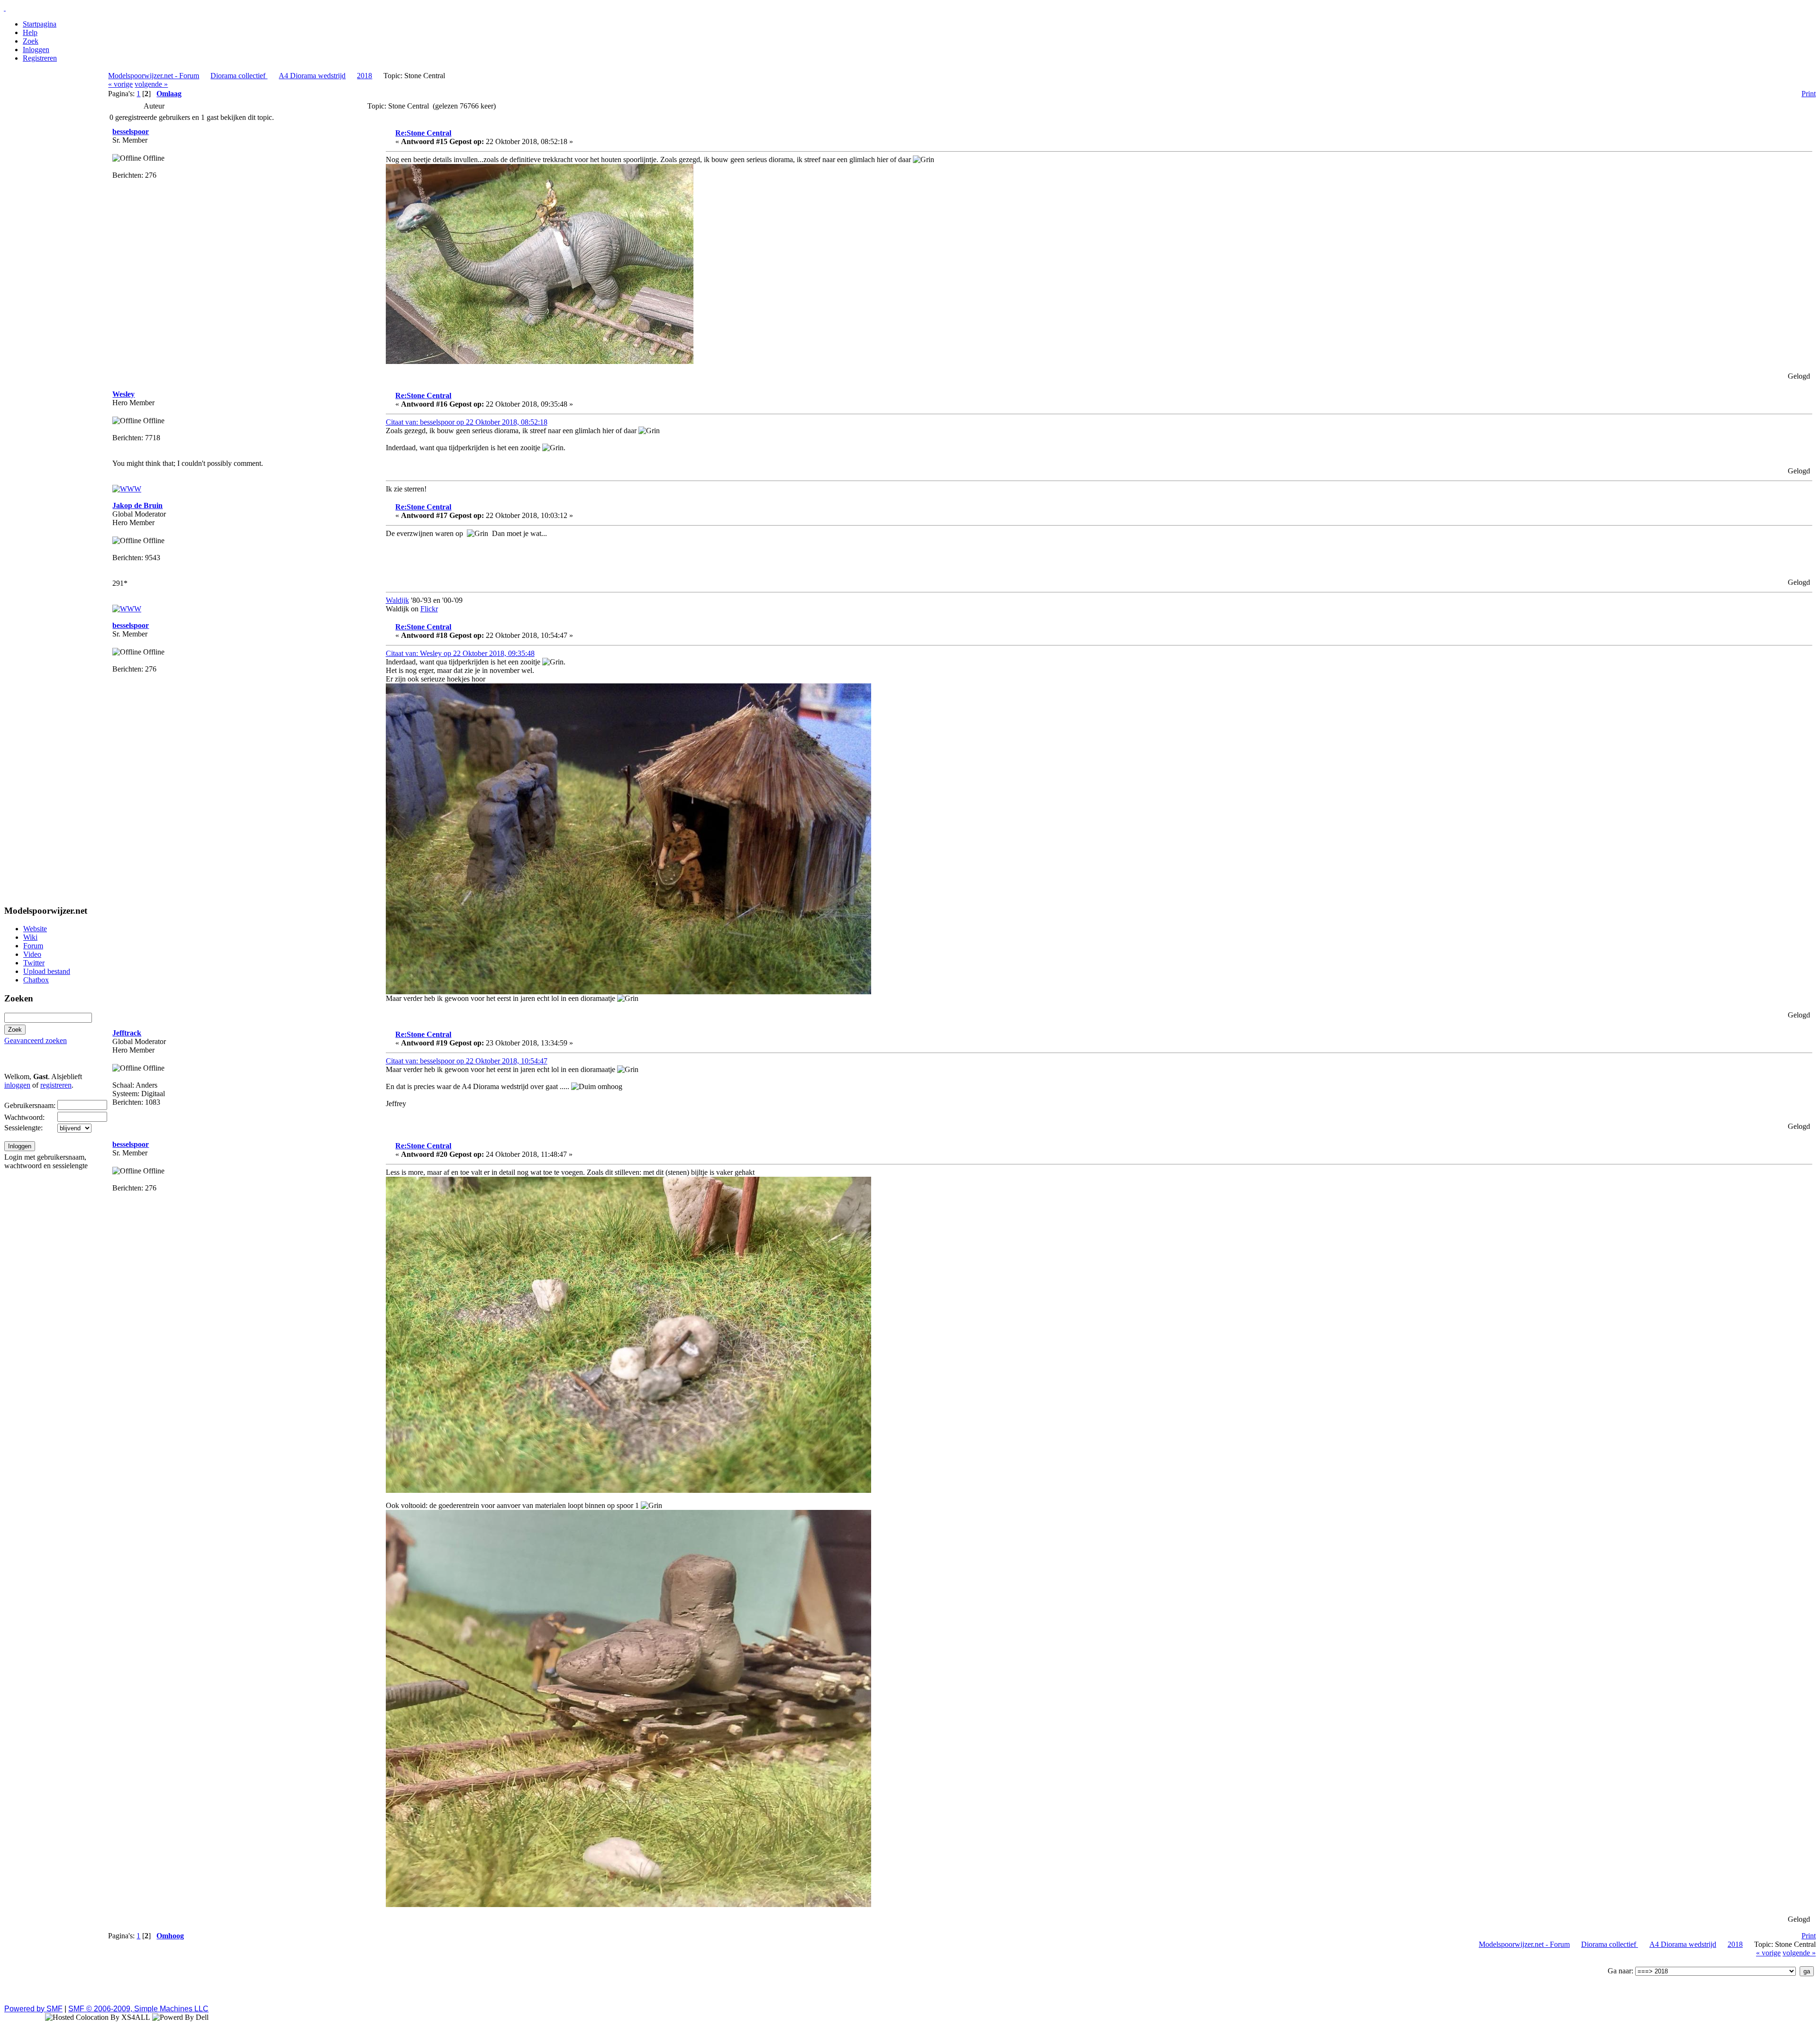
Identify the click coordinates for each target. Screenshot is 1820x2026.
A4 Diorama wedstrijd (312, 76)
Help (30, 32)
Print (1809, 94)
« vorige (120, 84)
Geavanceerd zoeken (36, 1040)
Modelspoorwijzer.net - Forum (154, 76)
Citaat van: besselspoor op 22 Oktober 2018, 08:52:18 (467, 422)
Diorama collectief (239, 76)
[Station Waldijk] (127, 609)
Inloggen (36, 50)
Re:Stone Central (423, 133)
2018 (364, 76)
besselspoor (131, 132)
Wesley (123, 394)
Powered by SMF (33, 2009)
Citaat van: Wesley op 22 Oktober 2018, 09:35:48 (460, 653)
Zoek (31, 41)
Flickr (429, 609)
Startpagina (40, 24)
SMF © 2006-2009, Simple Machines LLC (138, 2009)
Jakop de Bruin (137, 505)
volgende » (151, 84)
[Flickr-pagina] (127, 489)
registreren (56, 1085)
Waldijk (397, 600)
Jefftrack (127, 1033)
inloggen (17, 1085)
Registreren (40, 58)
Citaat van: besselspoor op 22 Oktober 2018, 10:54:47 (467, 1061)
